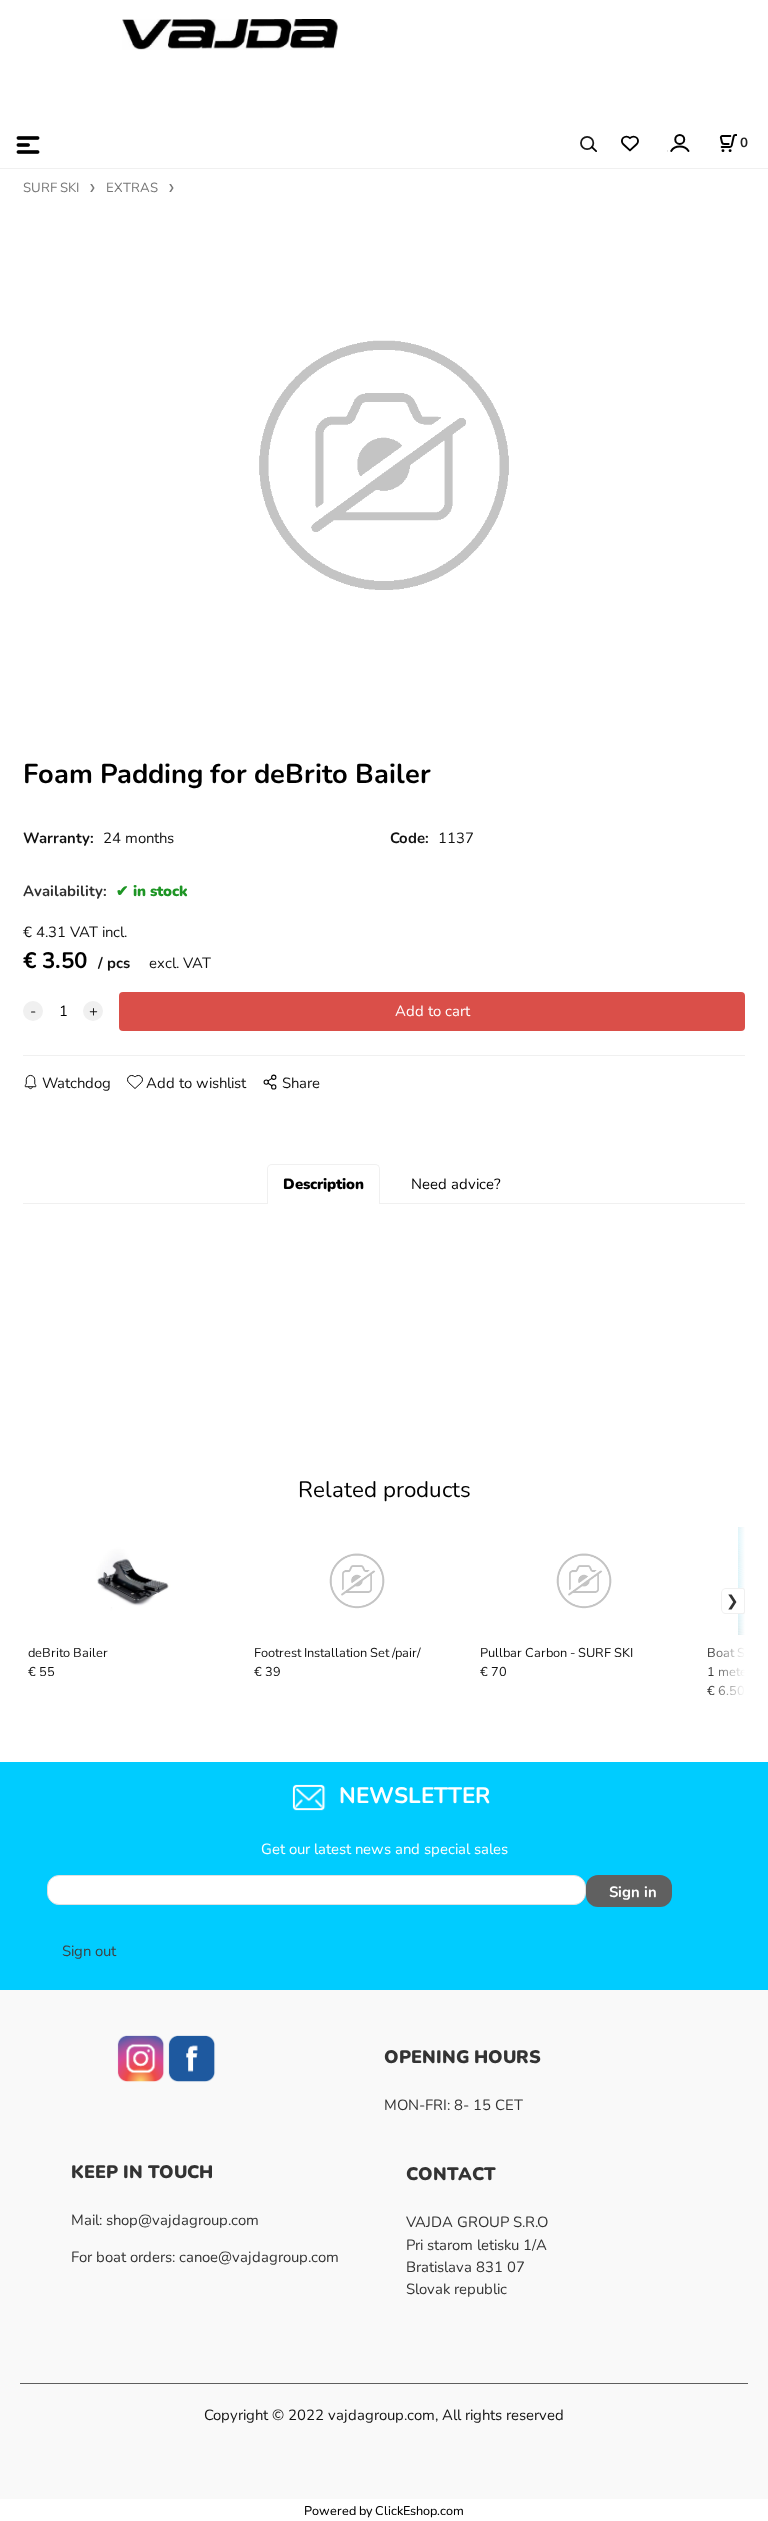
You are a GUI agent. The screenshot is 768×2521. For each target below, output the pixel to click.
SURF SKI (51, 188)
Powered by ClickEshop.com (384, 2510)
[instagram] (140, 2057)
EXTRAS (132, 188)
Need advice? (456, 1184)
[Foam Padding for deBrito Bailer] (384, 466)
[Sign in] (678, 142)
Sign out (89, 1951)
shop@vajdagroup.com (182, 2220)
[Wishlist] (629, 144)
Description (323, 1184)
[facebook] (191, 2057)
